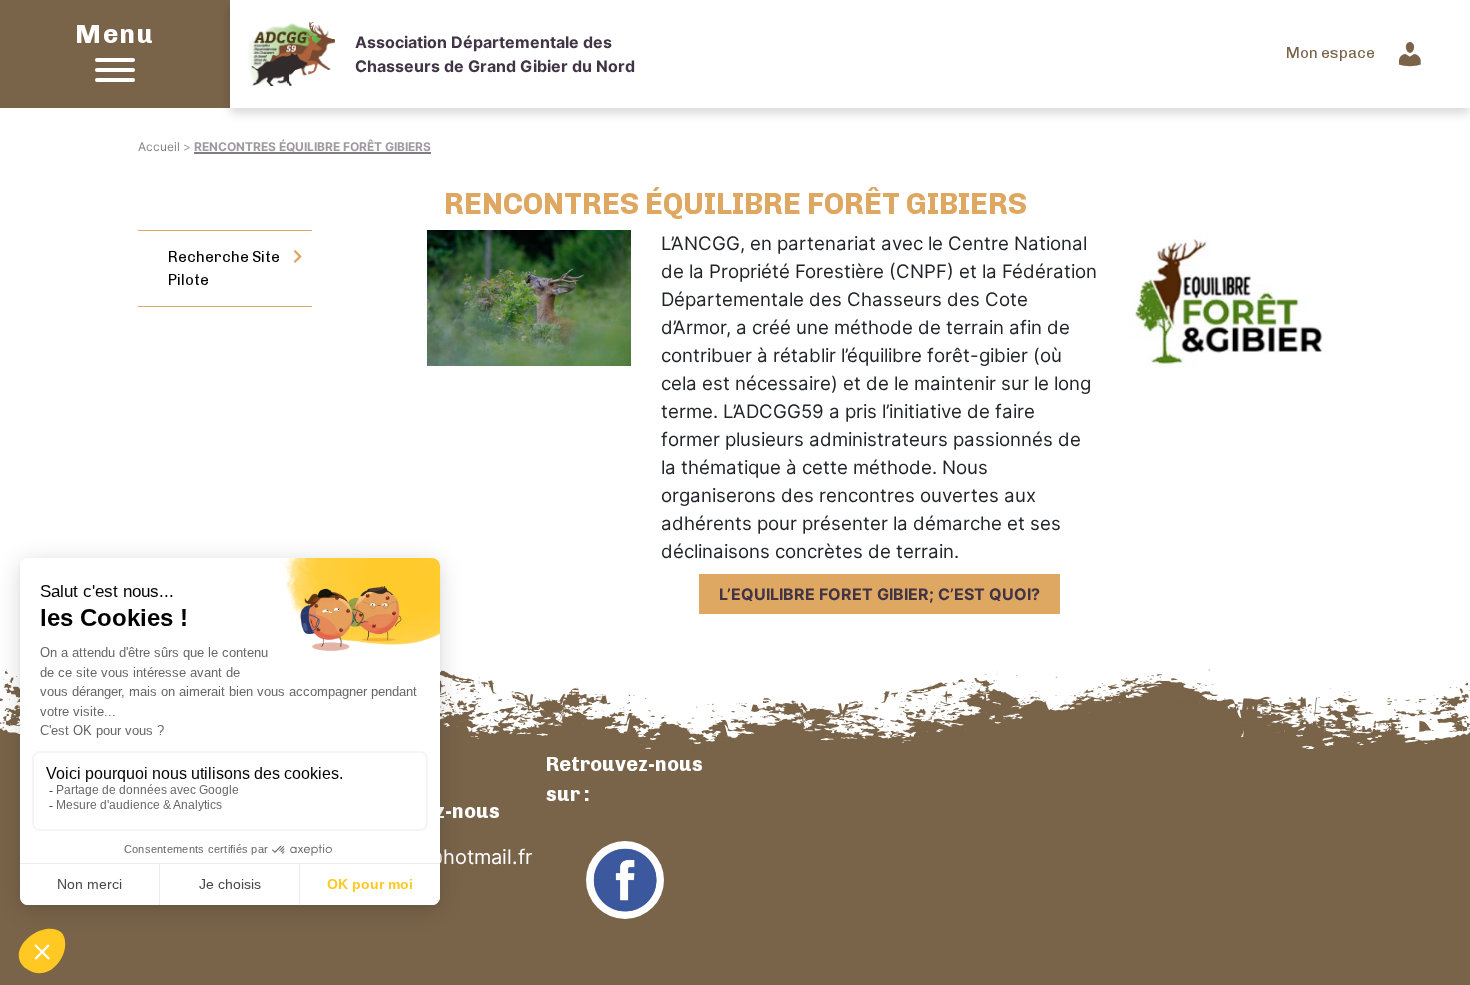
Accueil (159, 146)
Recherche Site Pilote (224, 268)
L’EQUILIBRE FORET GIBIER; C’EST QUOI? (879, 594)
